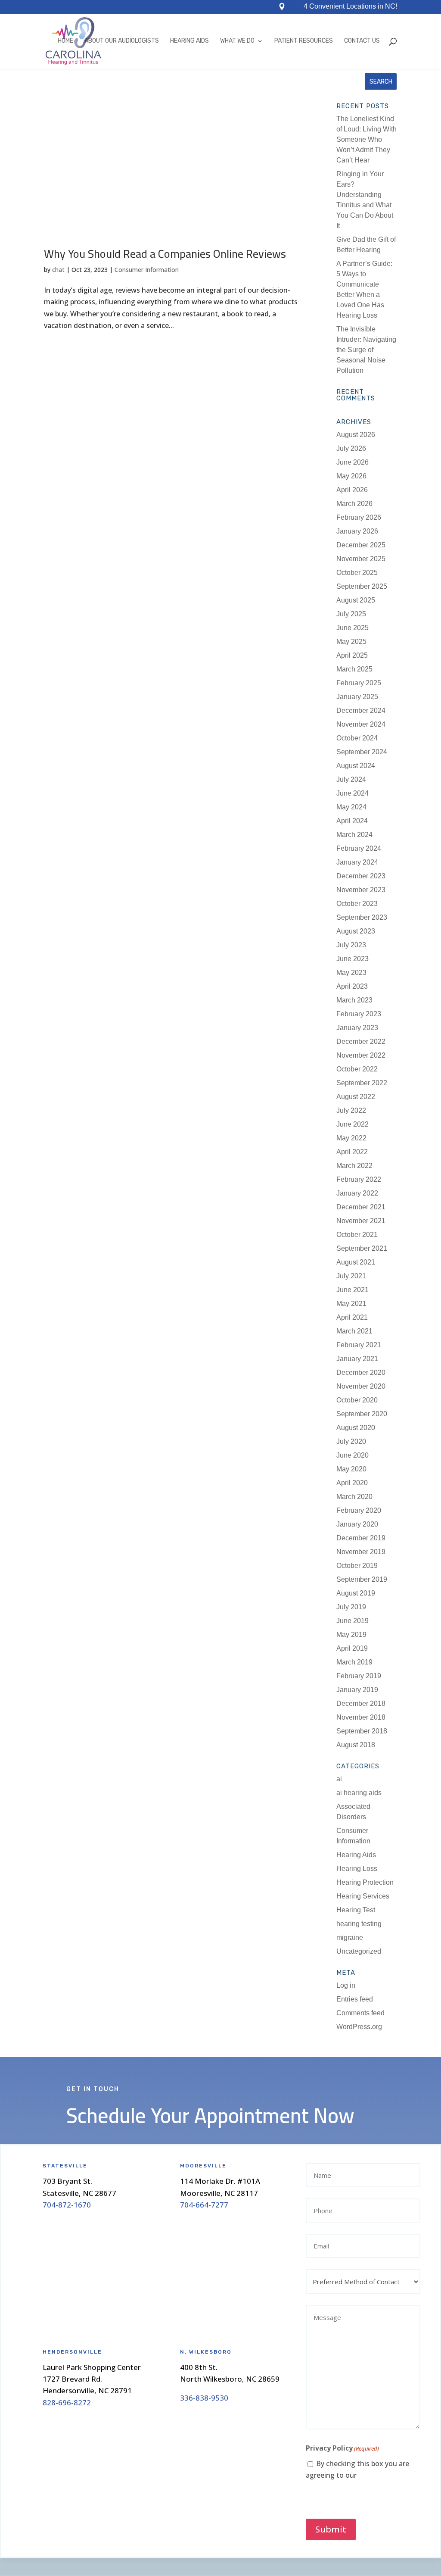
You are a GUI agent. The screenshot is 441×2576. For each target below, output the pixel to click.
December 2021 (361, 1207)
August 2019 (356, 1593)
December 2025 (361, 545)
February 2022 (359, 1179)
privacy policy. (380, 2475)
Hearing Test (356, 1910)
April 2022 (352, 1152)
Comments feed (360, 2013)
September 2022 (362, 1083)
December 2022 (361, 1041)
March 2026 (354, 504)
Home (65, 41)
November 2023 (361, 890)
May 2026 (351, 476)
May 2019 (351, 1635)
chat (58, 270)
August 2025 (356, 600)
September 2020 (362, 1414)
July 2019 (351, 1607)
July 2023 (351, 945)
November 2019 (361, 1552)
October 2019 (357, 1566)
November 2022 (361, 1055)
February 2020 (359, 1510)
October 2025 (357, 573)
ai (339, 1779)
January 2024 (357, 862)
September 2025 (362, 586)
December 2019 (361, 1538)
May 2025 (351, 642)
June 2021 (352, 1290)
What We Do (237, 41)
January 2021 (357, 1359)
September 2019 (362, 1579)
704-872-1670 (67, 2205)
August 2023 (356, 931)
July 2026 (351, 448)
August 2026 (356, 435)
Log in (346, 1985)
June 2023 (352, 959)
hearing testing (359, 1924)
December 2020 (361, 1372)
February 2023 (359, 1014)
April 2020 (352, 1483)
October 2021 (357, 1235)
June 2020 (352, 1455)
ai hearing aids (359, 1793)
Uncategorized (359, 1951)
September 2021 (362, 1248)
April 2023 (352, 986)
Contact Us (362, 41)
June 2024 (352, 793)
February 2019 (359, 1676)
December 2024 (361, 710)
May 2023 (351, 973)
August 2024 (356, 766)
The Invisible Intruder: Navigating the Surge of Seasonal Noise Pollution (366, 350)
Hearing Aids (189, 41)
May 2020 (351, 1469)
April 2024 (352, 821)
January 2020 (357, 1524)
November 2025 (361, 559)
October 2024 (357, 738)
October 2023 (357, 904)
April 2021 (352, 1317)
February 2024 (359, 848)
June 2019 (352, 1621)
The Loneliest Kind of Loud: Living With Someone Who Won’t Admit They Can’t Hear (366, 139)
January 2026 (357, 531)
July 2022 (351, 1110)
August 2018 (356, 1745)
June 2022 (352, 1124)
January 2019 (357, 1690)
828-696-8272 (67, 2403)
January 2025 (357, 697)
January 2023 (357, 1028)
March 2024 (354, 835)
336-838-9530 (204, 2398)
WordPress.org (359, 2027)
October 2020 (357, 1400)
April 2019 (352, 1648)
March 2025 (354, 669)
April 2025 (352, 655)
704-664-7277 (204, 2205)
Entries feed (355, 1999)
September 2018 (362, 1731)
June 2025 (352, 628)
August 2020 (356, 1428)
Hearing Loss (357, 1869)
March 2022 (354, 1166)
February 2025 (359, 683)
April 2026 (352, 490)
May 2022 (351, 1138)
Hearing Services (363, 1896)
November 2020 (361, 1386)
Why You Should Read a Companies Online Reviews (165, 254)
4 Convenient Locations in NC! (350, 7)
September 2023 (362, 917)
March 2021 (354, 1331)
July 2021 (351, 1276)
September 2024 (362, 752)
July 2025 (351, 614)
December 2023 (361, 876)
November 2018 (361, 1717)
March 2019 (354, 1662)
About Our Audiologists (122, 41)
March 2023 (354, 1000)
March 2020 (354, 1497)
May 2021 (351, 1304)
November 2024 (361, 724)
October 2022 (357, 1069)
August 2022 (356, 1097)
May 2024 (351, 807)
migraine (350, 1937)
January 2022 (357, 1193)
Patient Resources (304, 41)
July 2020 (351, 1441)
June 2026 (352, 462)
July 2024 (351, 779)
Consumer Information (147, 270)
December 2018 (361, 1703)
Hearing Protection (365, 1882)
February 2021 (359, 1345)
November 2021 (361, 1221)
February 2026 (359, 517)
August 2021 (356, 1262)
